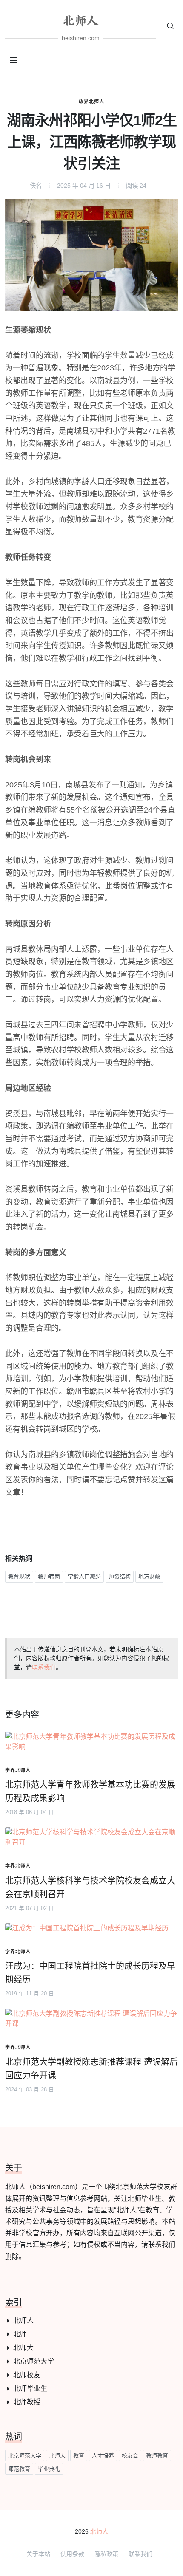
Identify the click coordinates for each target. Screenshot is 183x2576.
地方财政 (149, 1576)
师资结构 (120, 1576)
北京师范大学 (34, 2361)
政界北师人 (91, 102)
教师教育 (157, 2456)
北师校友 (27, 2375)
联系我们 (44, 1667)
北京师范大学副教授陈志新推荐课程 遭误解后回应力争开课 (91, 2069)
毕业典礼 (49, 2469)
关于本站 (38, 2554)
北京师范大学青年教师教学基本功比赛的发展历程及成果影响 (90, 1792)
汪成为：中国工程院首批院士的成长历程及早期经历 (90, 1973)
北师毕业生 (30, 2388)
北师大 (23, 2348)
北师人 (23, 2321)
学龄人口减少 (84, 1576)
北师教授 (27, 2402)
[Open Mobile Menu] (14, 60)
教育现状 (19, 1576)
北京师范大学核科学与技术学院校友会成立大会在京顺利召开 (90, 1888)
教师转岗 (49, 1576)
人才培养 (103, 2456)
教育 (79, 2456)
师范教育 (19, 2469)
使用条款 (72, 2554)
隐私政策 (106, 2554)
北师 (20, 2334)
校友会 (130, 2456)
